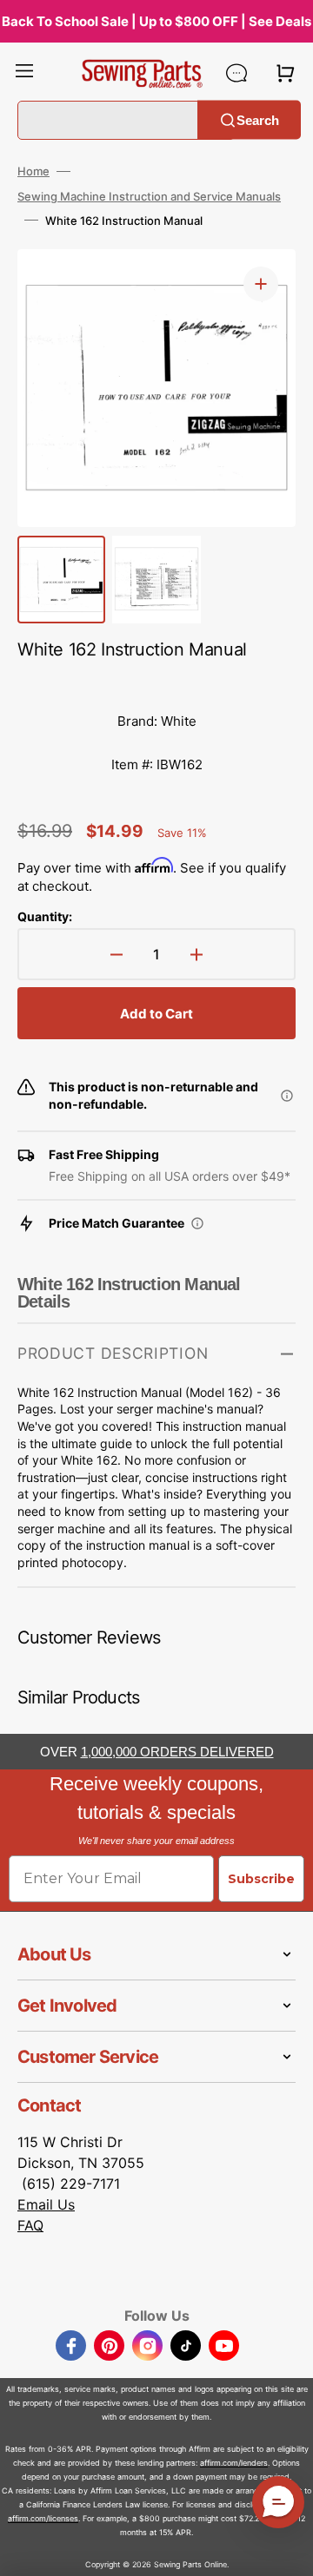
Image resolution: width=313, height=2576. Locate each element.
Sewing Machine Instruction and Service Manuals (149, 196)
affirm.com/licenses (43, 2518)
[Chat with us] (236, 73)
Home (33, 171)
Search (258, 119)
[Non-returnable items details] (287, 1096)
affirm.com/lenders (234, 2463)
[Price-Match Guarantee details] (197, 1223)
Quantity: (45, 916)
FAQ (30, 2225)
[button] (24, 73)
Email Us (46, 2204)
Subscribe (261, 1879)
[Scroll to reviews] (156, 682)
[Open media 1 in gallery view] (261, 284)
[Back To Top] (287, 2550)
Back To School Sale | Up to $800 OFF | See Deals (156, 21)
